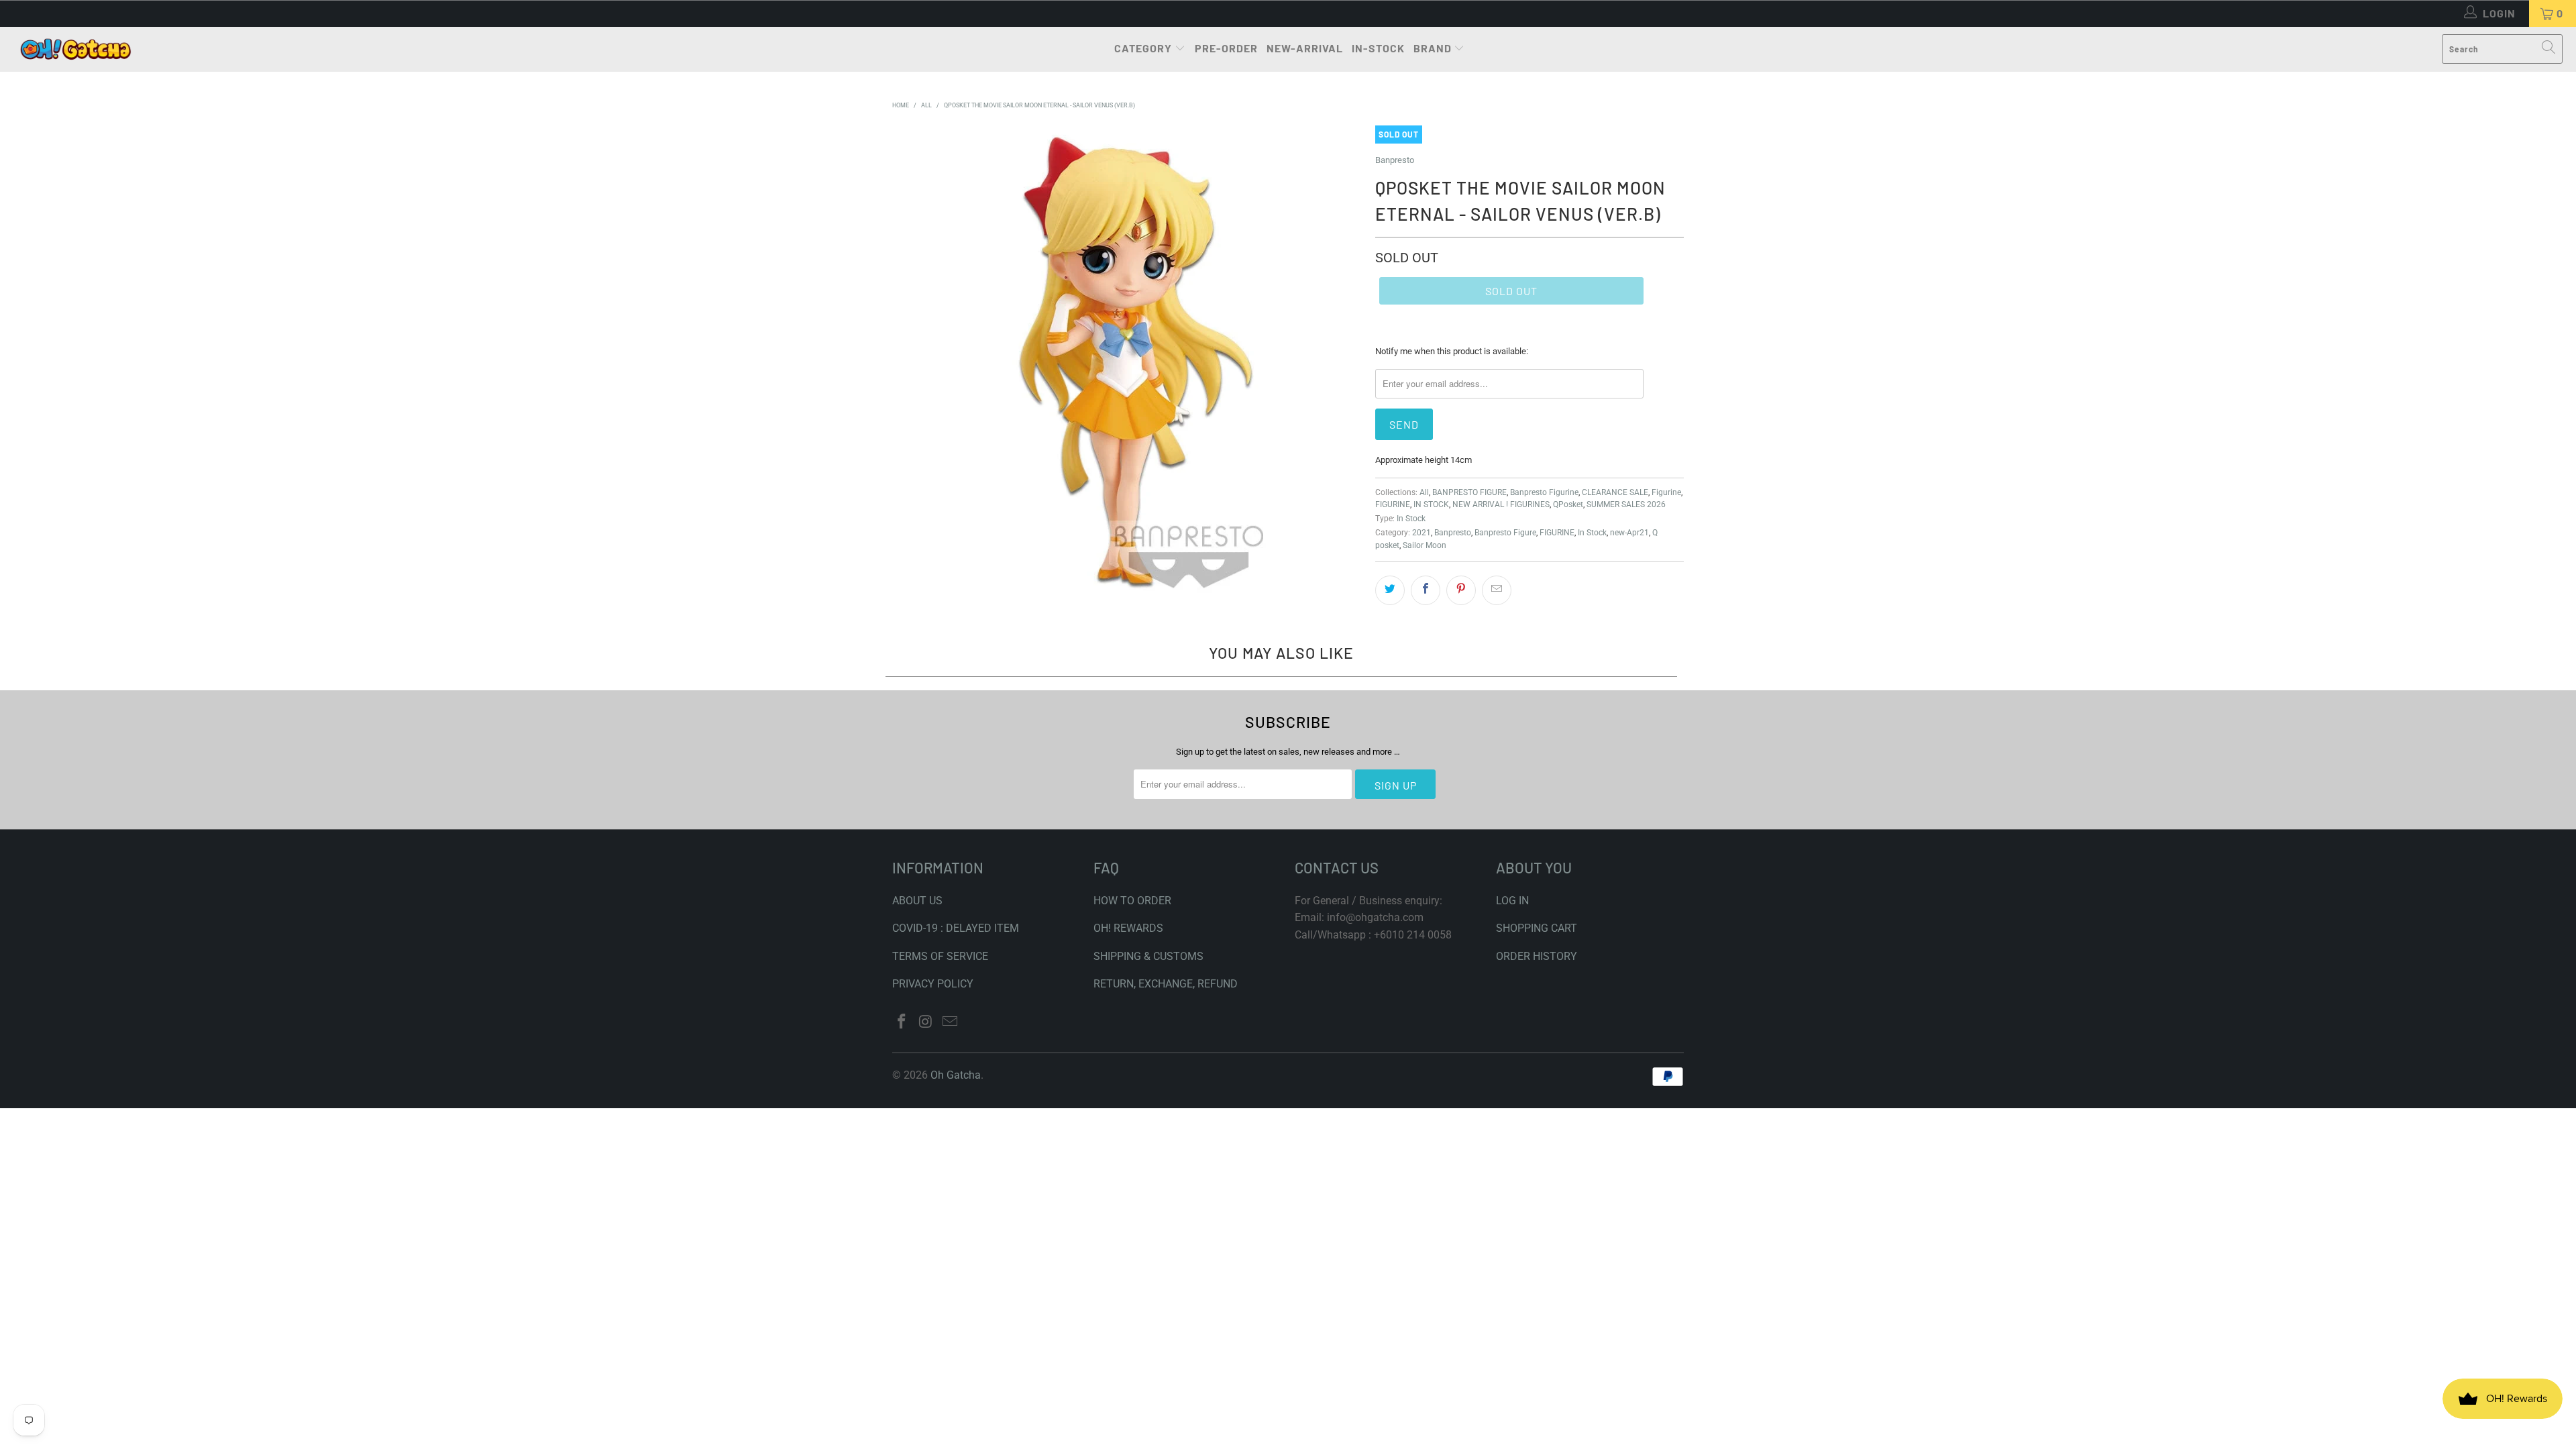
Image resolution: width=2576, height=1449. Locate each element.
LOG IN (1512, 901)
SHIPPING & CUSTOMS (1148, 956)
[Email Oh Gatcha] (950, 1022)
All (1424, 492)
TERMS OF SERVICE (940, 956)
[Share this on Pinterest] (1461, 590)
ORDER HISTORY (1537, 956)
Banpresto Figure (1505, 533)
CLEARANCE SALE (1615, 492)
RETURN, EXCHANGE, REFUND (1166, 984)
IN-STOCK (1378, 48)
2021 (1421, 533)
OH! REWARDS (1128, 928)
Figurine (1666, 492)
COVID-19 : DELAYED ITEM (956, 928)
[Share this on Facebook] (1426, 590)
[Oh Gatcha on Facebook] (902, 1022)
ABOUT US (917, 901)
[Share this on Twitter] (1390, 590)
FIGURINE (1393, 504)
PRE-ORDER (1226, 48)
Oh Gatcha (956, 1075)
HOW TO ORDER (1132, 901)
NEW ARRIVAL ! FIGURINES (1501, 504)
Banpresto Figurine (1544, 492)
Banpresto (1395, 160)
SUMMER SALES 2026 (1626, 504)
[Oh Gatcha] (75, 49)
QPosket (1568, 504)
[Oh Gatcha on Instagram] (926, 1022)
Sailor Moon (1425, 545)
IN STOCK (1431, 504)
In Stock (1411, 519)
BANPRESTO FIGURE (1469, 492)
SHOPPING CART (1537, 928)
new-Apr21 (1629, 533)
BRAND (1433, 48)
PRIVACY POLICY (933, 984)
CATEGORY (1143, 48)
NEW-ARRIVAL (1305, 48)
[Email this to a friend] (1497, 590)
